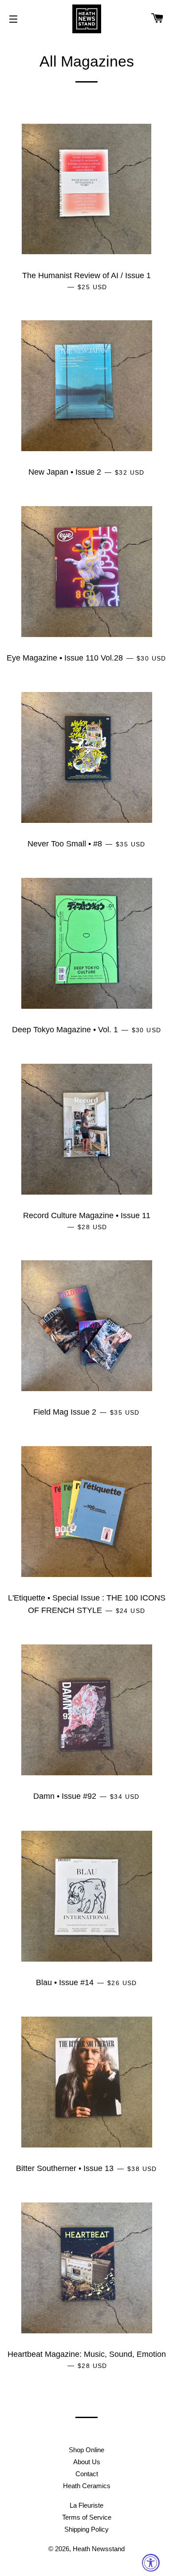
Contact (87, 2474)
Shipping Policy (86, 2529)
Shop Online (86, 2450)
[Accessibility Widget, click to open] (151, 2563)
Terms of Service (87, 2517)
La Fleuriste (86, 2505)
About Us (87, 2462)
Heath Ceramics (87, 2486)
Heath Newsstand (99, 2549)
